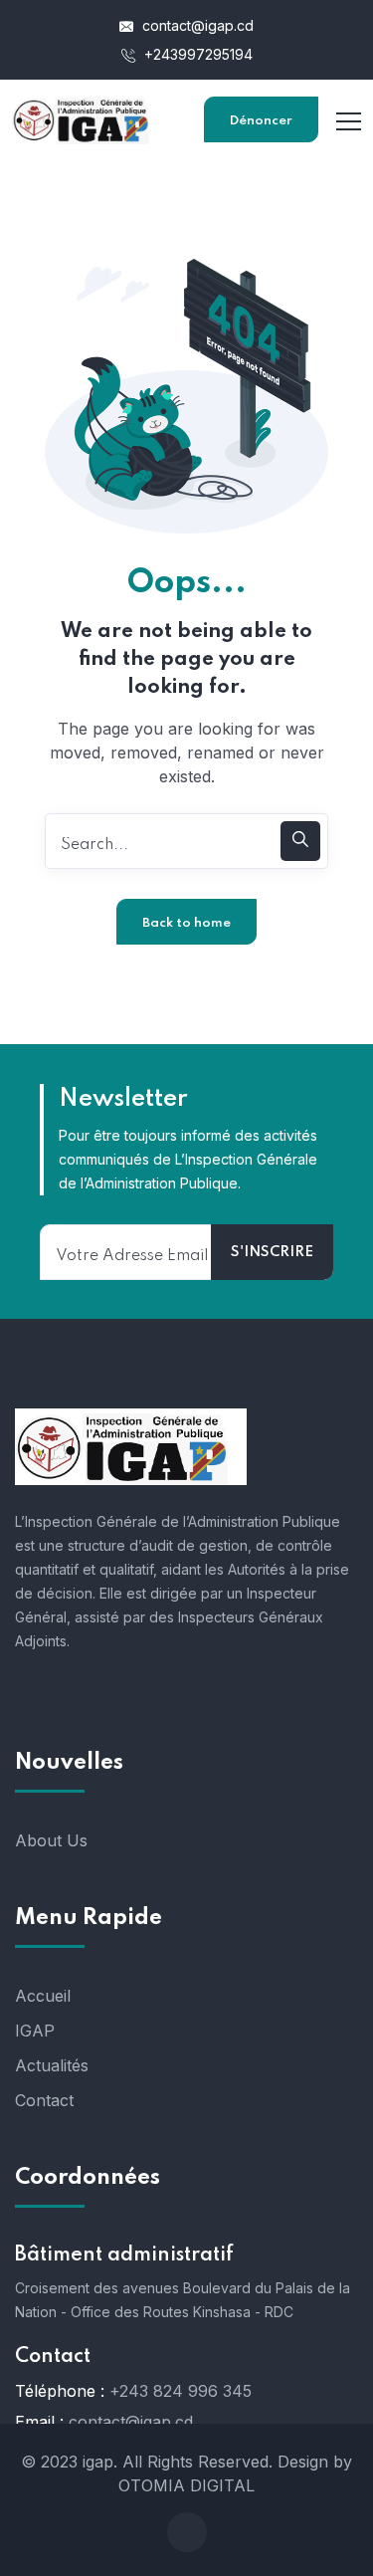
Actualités (52, 2065)
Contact (44, 2100)
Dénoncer (261, 121)
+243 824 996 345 (181, 2391)
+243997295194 (196, 54)
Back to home (186, 923)
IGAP (35, 2031)
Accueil (43, 1996)
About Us (51, 1840)
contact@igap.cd (196, 25)
